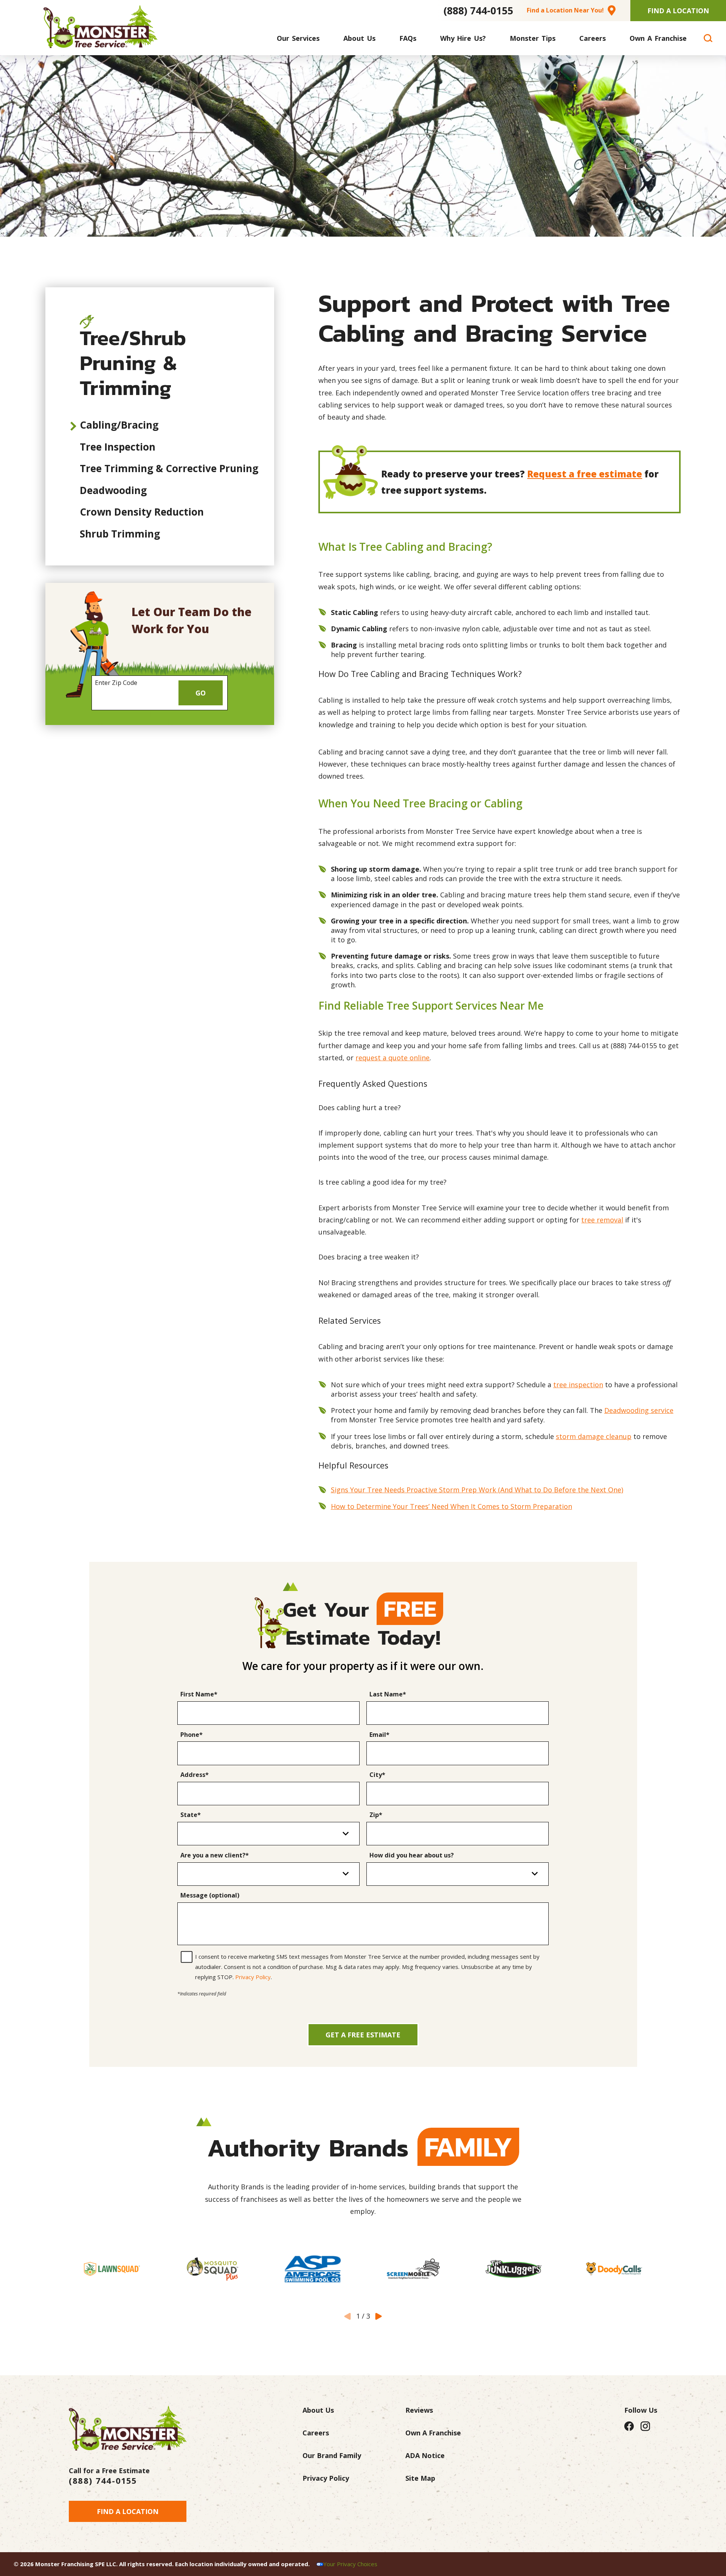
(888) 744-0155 (478, 11)
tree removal (602, 1220)
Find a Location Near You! (565, 10)
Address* (195, 1775)
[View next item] (379, 2316)
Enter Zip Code (116, 683)
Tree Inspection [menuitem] (118, 447)
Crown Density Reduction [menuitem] (142, 512)
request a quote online (392, 1058)
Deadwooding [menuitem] (113, 490)
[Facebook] (629, 2426)
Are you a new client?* (215, 1856)
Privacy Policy (253, 1977)
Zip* (376, 1815)
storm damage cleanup (594, 1436)
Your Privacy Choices (350, 2564)
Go (201, 693)
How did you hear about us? (412, 1856)
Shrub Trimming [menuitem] (120, 534)
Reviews (419, 2410)
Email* (379, 1735)
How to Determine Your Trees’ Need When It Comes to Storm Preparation (451, 1506)
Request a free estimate (585, 474)
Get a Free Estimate (363, 2035)
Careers (316, 2433)
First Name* (199, 1695)
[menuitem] (298, 38)
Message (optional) (210, 1896)
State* (191, 1815)
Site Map (420, 2478)
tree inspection (578, 1385)
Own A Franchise (433, 2433)
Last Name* (388, 1695)
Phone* (192, 1735)
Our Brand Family (332, 2455)
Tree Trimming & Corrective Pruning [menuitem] (169, 468)
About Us (318, 2410)
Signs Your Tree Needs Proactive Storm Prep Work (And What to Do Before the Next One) (477, 1490)
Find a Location (128, 2511)
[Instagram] (645, 2426)
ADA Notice (425, 2455)
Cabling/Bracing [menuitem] (119, 425)
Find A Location (678, 11)
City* (377, 1775)
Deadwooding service (639, 1410)
